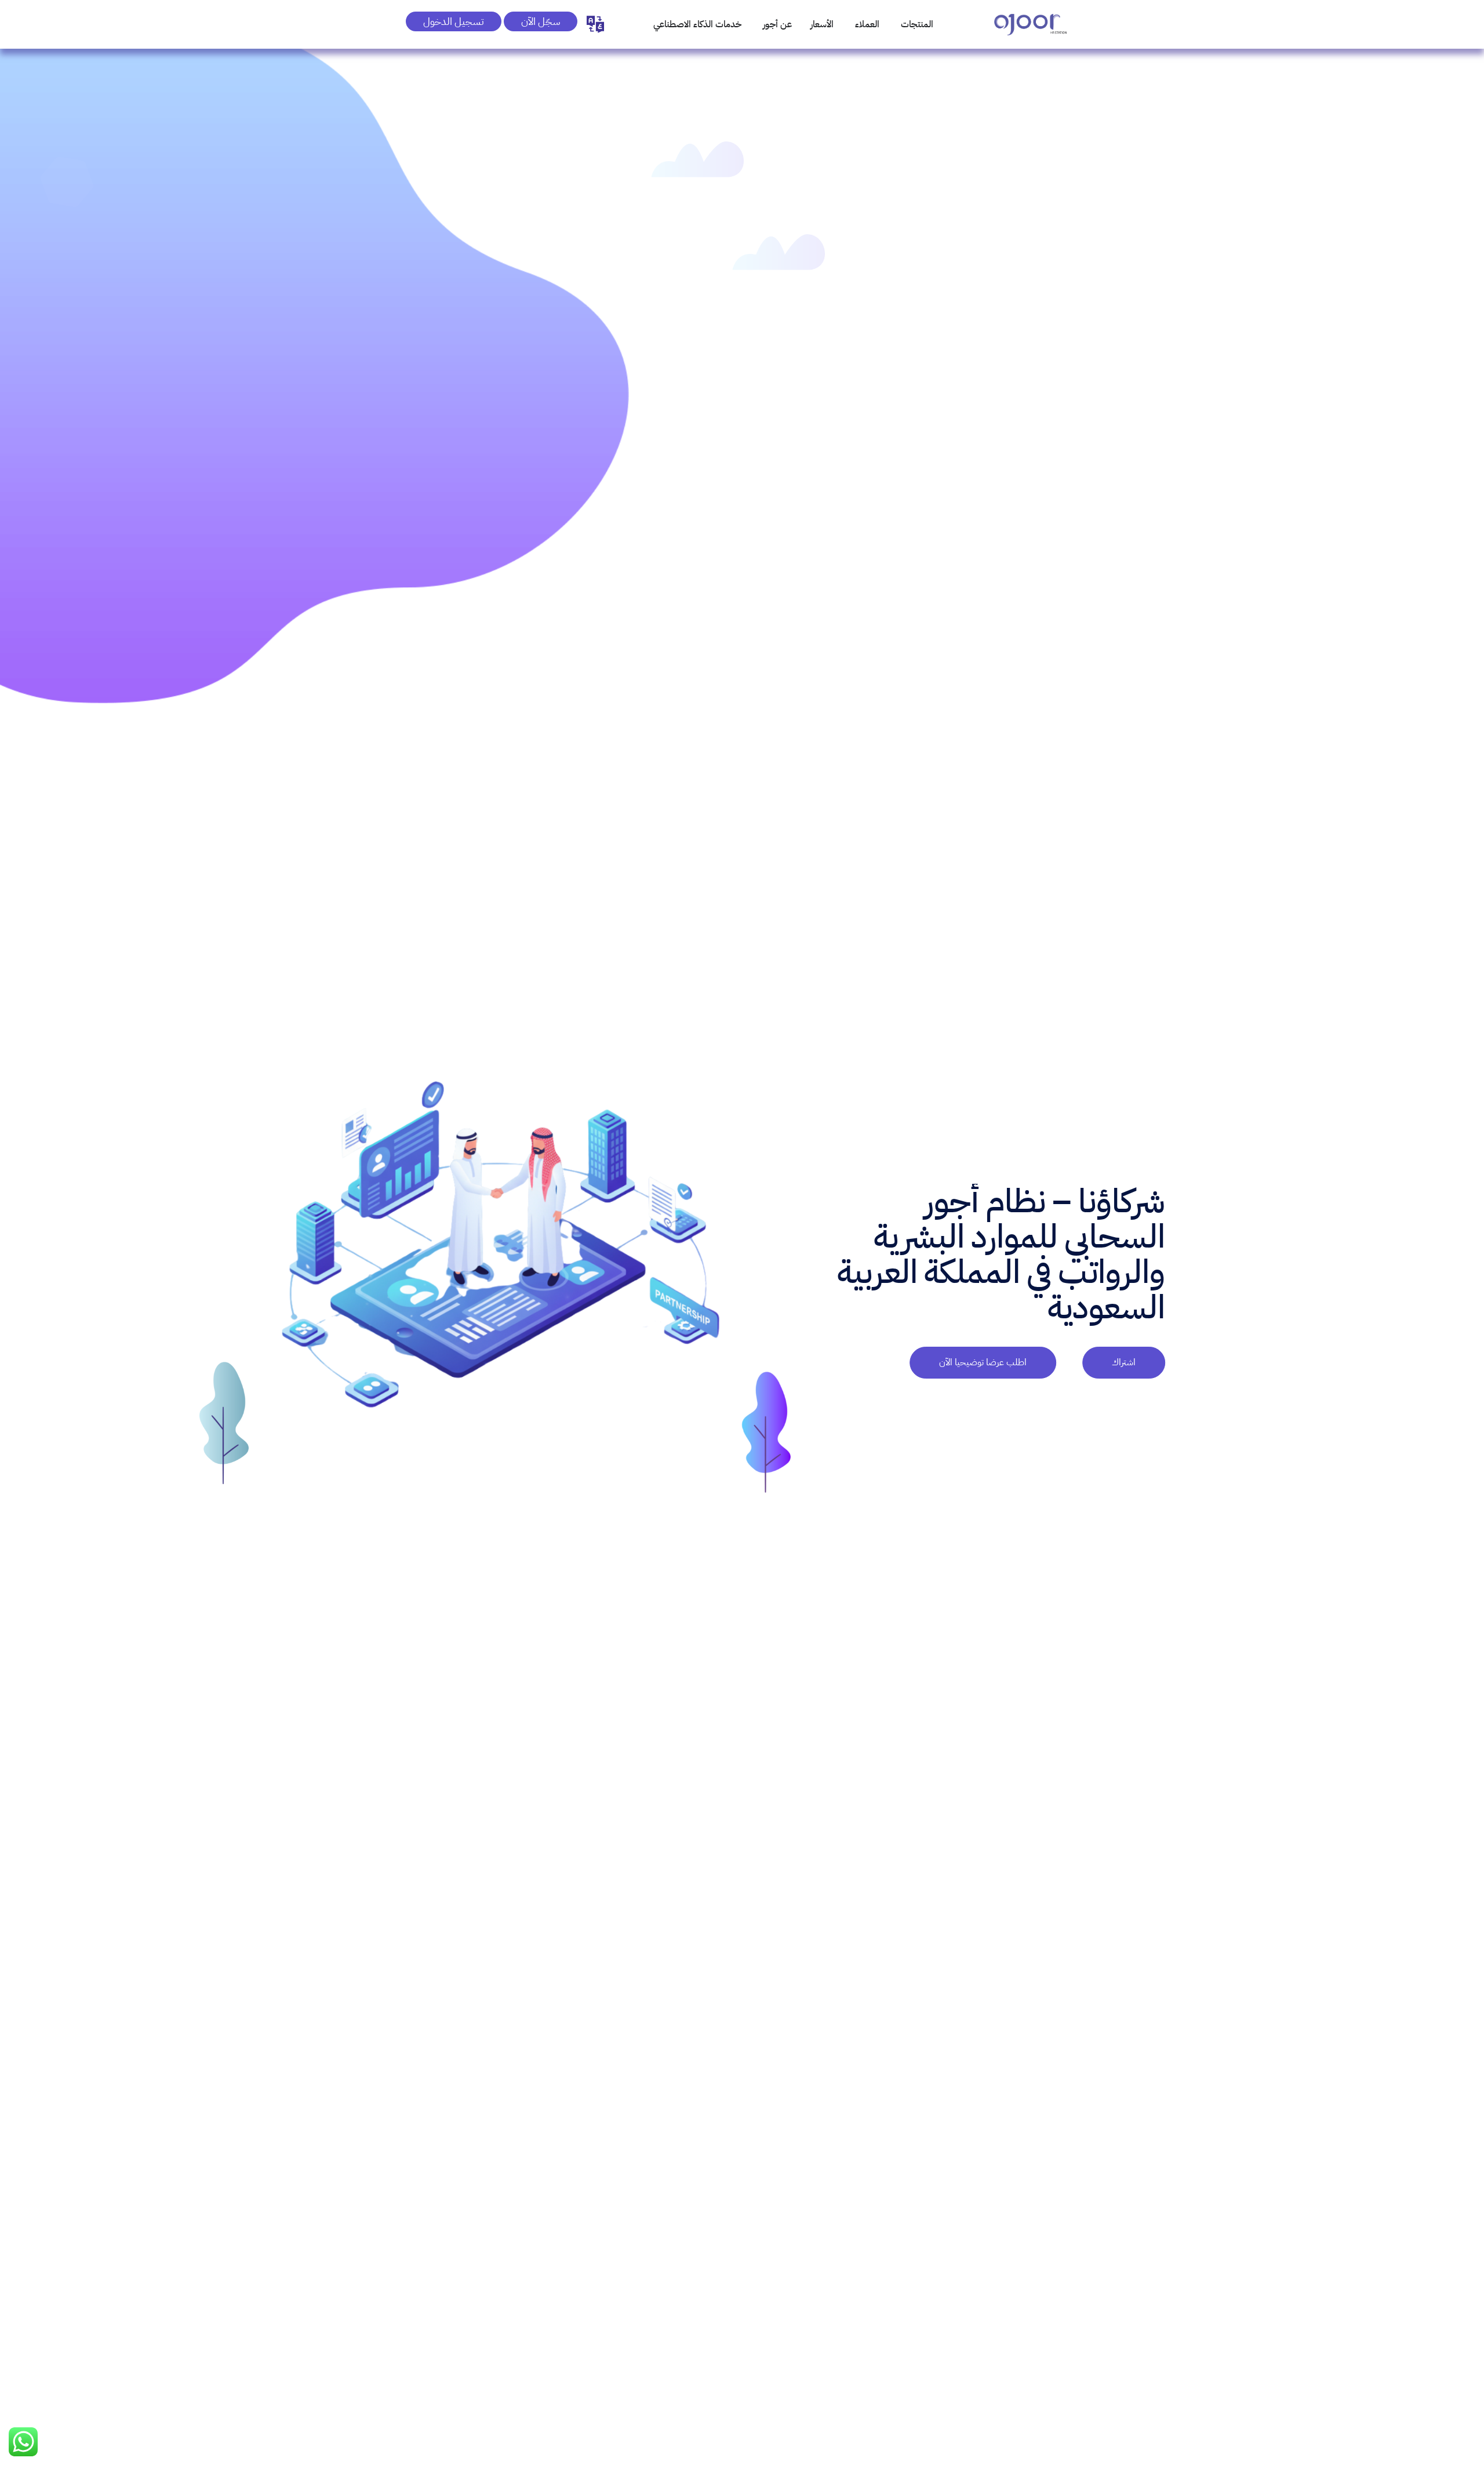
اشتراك (1124, 1363)
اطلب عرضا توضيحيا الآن (983, 1363)
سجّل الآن (541, 21)
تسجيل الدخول (454, 21)
